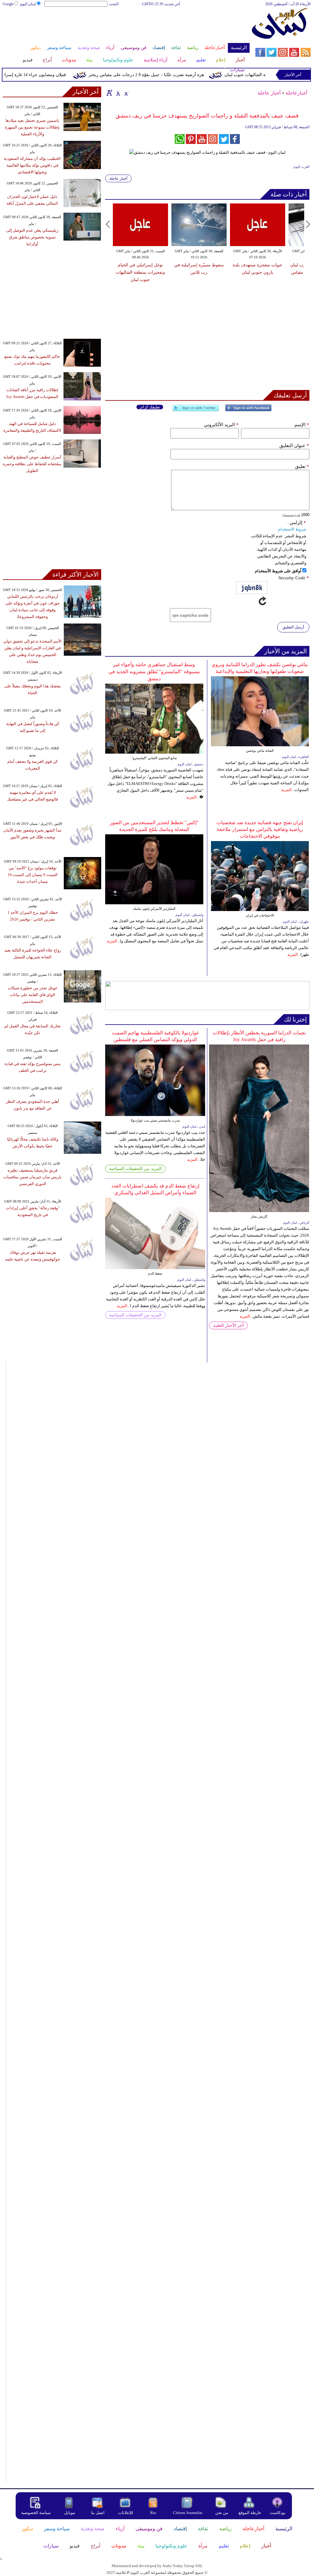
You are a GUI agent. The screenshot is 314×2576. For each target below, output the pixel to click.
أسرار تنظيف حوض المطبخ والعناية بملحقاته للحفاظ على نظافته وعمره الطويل (32, 464)
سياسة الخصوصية (36, 2513)
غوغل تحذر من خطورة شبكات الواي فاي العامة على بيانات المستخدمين (33, 995)
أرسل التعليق (293, 627)
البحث (114, 4)
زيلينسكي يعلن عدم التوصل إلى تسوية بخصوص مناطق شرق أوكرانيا (32, 237)
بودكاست (278, 2513)
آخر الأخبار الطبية (228, 1325)
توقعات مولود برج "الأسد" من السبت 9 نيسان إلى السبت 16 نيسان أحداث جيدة (33, 875)
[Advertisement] (126, 27)
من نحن (222, 2513)
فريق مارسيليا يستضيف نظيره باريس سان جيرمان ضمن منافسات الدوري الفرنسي (33, 1177)
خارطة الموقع (250, 2513)
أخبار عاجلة (269, 93)
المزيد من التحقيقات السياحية (135, 1169)
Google (8, 4)
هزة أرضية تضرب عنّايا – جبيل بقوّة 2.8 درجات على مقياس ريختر (167, 75)
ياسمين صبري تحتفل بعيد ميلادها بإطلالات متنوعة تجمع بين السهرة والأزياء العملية (32, 127)
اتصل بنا (98, 2513)
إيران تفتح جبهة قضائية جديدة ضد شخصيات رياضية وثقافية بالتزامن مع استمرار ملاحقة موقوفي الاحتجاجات (260, 829)
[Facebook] (248, 410)
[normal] (117, 93)
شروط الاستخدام (292, 529)
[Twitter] (196, 410)
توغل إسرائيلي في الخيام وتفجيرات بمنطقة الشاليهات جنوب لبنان (140, 272)
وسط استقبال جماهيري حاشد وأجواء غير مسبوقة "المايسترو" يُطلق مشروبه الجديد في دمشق (154, 672)
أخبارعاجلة (296, 93)
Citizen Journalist (188, 2513)
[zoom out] (126, 93)
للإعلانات (126, 2513)
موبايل (70, 2513)
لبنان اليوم (28, 4)
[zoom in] (109, 93)
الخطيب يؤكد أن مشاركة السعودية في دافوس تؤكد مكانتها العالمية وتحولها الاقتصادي (32, 165)
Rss (154, 2513)
